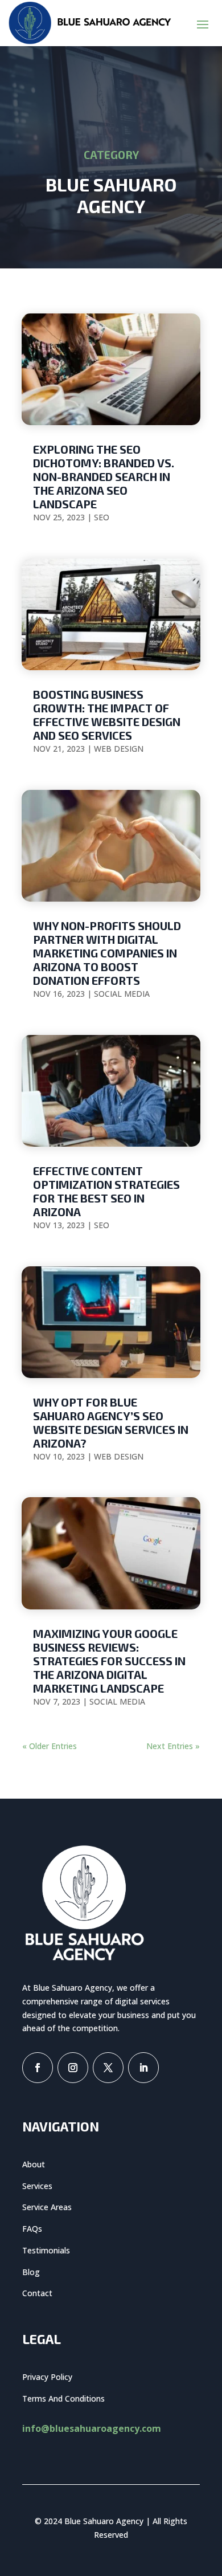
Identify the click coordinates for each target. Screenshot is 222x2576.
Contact (37, 2293)
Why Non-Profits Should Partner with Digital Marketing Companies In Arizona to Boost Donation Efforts (107, 953)
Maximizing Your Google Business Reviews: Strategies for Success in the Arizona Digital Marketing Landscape (109, 1661)
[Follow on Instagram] (73, 2068)
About (34, 2164)
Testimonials (46, 2250)
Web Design (119, 749)
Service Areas (47, 2207)
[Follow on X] (108, 2068)
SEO (102, 517)
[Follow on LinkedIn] (143, 2068)
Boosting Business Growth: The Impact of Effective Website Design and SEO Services (107, 715)
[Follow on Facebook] (38, 2068)
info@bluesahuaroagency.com (92, 2428)
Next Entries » (173, 1746)
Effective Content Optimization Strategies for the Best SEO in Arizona (106, 1191)
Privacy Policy (47, 2377)
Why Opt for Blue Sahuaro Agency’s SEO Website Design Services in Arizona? (111, 1422)
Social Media (122, 994)
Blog (31, 2272)
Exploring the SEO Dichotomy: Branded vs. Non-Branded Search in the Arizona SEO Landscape (104, 476)
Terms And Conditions (63, 2398)
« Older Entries (50, 1746)
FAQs (32, 2229)
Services (37, 2186)
